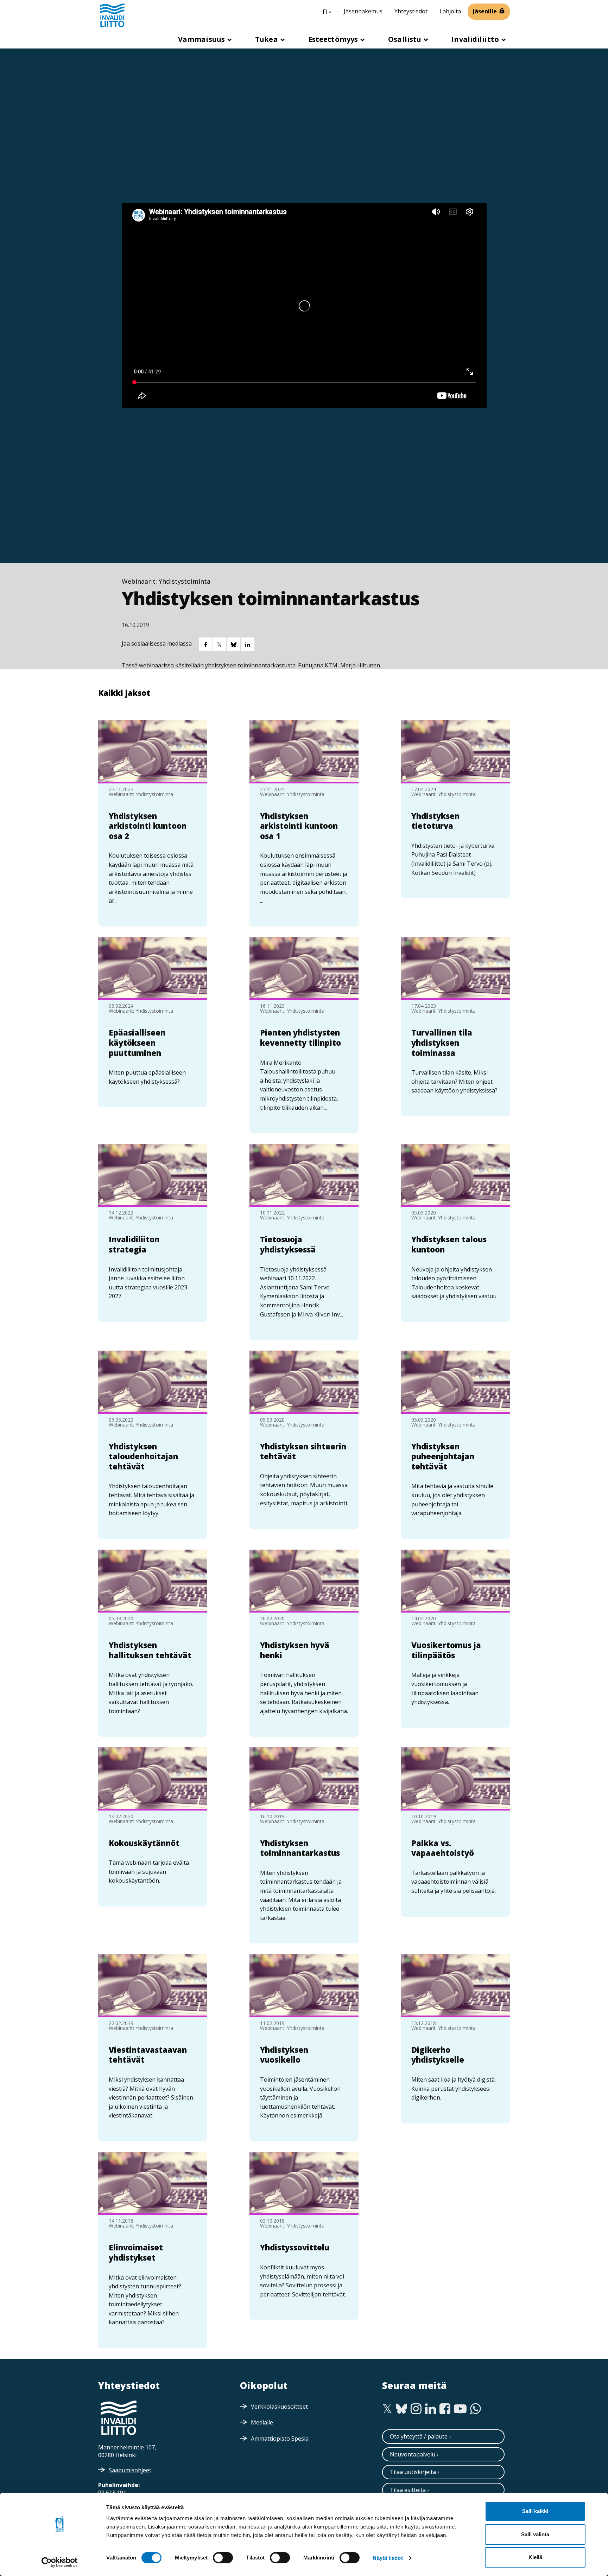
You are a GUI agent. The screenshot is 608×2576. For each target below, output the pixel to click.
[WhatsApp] (476, 2409)
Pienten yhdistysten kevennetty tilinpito (300, 1037)
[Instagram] (416, 2409)
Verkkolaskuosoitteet (279, 2407)
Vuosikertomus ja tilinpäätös (446, 1650)
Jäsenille (485, 11)
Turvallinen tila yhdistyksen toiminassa (442, 1042)
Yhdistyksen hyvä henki (295, 1650)
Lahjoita (450, 11)
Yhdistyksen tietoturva (435, 821)
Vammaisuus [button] (202, 39)
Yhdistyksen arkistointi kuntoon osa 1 (299, 826)
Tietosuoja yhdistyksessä (288, 1244)
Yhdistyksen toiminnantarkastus (300, 1848)
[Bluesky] (402, 2409)
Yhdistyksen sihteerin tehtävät (303, 1451)
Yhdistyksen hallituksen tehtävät (150, 1650)
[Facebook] (445, 2409)
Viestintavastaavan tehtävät (148, 2055)
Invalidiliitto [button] (476, 39)
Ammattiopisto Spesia (280, 2439)
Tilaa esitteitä (408, 2490)
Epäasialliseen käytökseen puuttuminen (137, 1042)
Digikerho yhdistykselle (438, 2055)
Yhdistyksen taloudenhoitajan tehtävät (143, 1456)
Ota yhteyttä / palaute (419, 2436)
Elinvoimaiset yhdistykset (136, 2252)
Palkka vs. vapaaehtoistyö (443, 1848)
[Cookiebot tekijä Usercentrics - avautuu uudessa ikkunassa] (60, 2562)
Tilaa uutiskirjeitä (413, 2472)
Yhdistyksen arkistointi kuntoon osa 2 (148, 826)
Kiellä (535, 2557)
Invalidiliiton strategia (134, 1244)
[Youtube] (460, 2409)
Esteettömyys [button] (334, 39)
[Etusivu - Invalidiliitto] (112, 15)
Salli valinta (535, 2534)
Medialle (262, 2422)
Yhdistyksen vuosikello (284, 2055)
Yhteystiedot (411, 11)
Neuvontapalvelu (413, 2454)
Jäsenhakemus (363, 11)
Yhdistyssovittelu (295, 2247)
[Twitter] (387, 2409)
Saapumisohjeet (130, 2470)
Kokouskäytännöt (144, 1843)
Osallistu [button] (406, 39)
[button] (205, 644)
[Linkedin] (430, 2409)
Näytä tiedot (388, 2558)
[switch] (223, 2558)
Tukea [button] (267, 39)
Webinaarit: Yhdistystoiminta (166, 581)
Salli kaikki (535, 2511)
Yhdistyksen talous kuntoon (449, 1244)
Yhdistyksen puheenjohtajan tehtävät (443, 1456)
